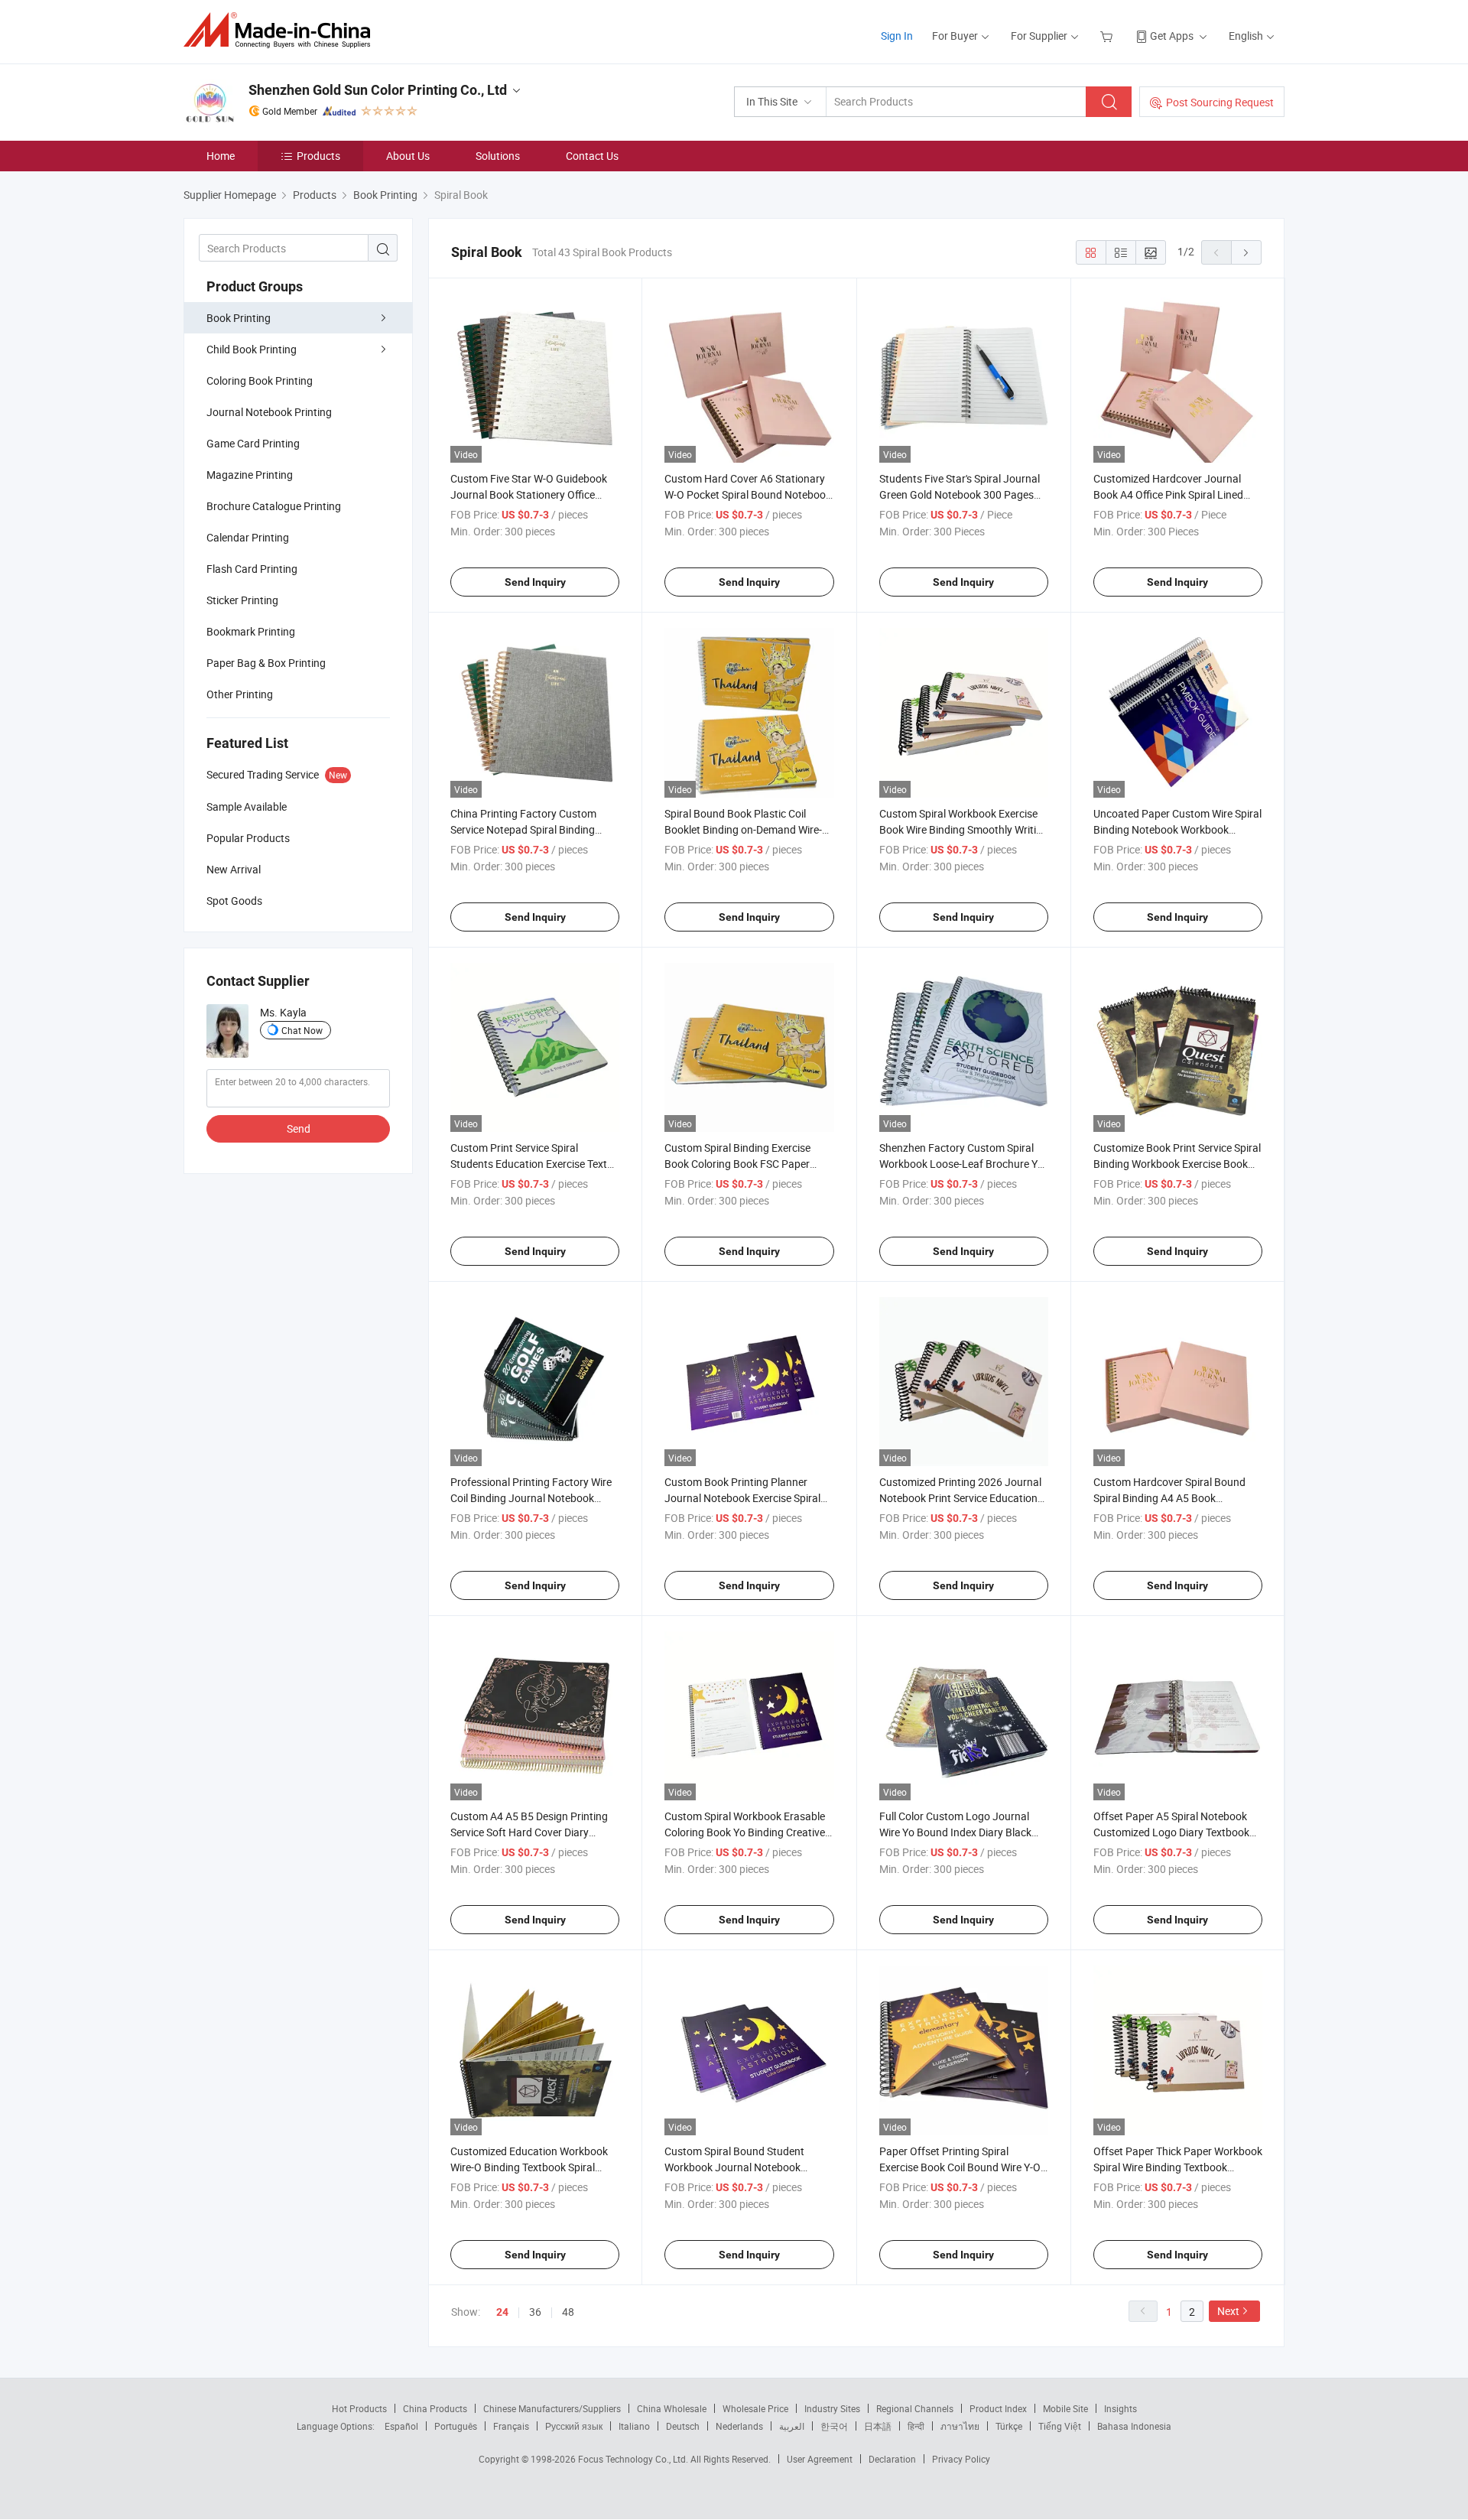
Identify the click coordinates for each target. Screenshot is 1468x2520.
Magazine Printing (250, 475)
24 (502, 2312)
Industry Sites (832, 2408)
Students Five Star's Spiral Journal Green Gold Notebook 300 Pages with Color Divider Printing (960, 494)
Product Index (998, 2408)
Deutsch (683, 2426)
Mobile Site (1065, 2408)
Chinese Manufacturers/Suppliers (552, 2408)
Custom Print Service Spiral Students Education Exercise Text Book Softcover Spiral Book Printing (534, 1164)
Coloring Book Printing (260, 380)
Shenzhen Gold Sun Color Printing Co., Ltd (378, 90)
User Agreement (820, 2459)
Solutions (498, 156)
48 (568, 2312)
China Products (435, 2408)
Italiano (634, 2426)
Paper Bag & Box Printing (266, 663)
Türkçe (1009, 2426)
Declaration (892, 2459)
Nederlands (739, 2426)
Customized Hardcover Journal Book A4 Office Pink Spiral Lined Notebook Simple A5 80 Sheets (1168, 494)
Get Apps (1172, 36)
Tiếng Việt (1060, 2426)
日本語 (878, 2426)
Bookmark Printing (251, 631)
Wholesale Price (755, 2408)
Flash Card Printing (252, 569)
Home (221, 156)
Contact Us (592, 156)
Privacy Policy (961, 2459)
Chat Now (302, 1030)
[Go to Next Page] (1246, 252)
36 (535, 2312)
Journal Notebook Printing (269, 412)
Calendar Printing (248, 537)
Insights (1120, 2408)
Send (299, 1128)
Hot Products (359, 2408)
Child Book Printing (252, 349)
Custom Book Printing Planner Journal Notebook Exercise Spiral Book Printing (742, 1498)
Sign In (897, 36)
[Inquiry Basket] (1108, 36)
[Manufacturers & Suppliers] (282, 30)
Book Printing (239, 318)
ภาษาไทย (960, 2426)
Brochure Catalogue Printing (274, 506)
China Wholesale (672, 2408)
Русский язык (574, 2426)
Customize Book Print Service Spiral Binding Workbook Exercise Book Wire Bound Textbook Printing (1177, 1164)
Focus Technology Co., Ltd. (634, 2459)
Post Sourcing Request (1220, 102)
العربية (792, 2426)
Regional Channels (915, 2408)
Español (401, 2426)
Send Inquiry (535, 582)
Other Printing (240, 694)
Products (318, 156)
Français (511, 2426)
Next (1228, 2311)
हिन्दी (916, 2426)
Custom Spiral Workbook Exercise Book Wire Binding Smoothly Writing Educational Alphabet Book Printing (964, 829)
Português (456, 2426)
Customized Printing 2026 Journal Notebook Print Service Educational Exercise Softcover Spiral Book (963, 1498)
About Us (408, 156)
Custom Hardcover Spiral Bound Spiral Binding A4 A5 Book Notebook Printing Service (1169, 1498)
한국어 (834, 2426)
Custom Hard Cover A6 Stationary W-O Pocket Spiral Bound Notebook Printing (748, 494)
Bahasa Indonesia (1134, 2426)
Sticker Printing (242, 600)
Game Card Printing (253, 443)
